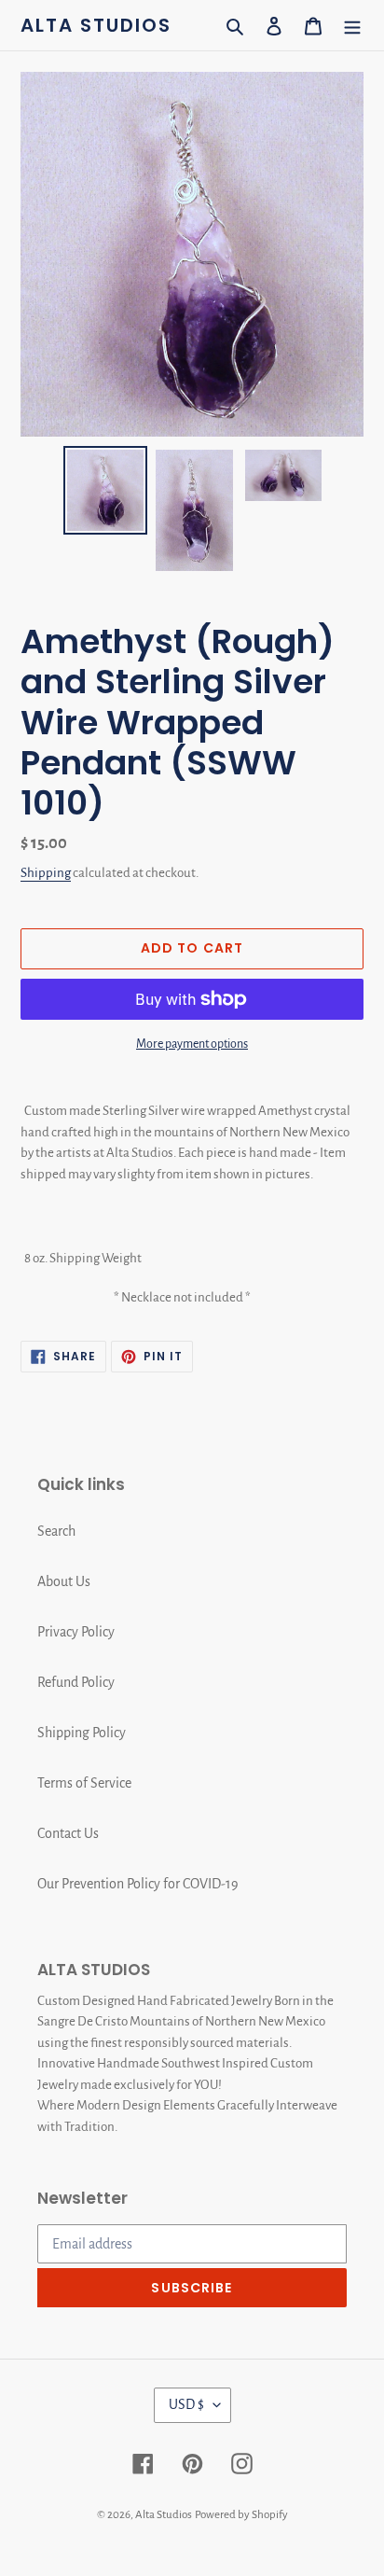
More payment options (192, 1044)
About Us (64, 1581)
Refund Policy (76, 1682)
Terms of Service (84, 1783)
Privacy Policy (76, 1632)
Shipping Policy (82, 1733)
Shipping (46, 873)
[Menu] (352, 25)
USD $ (186, 2404)
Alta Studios (96, 25)
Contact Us (68, 1833)
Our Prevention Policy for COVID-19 (138, 1884)
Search (56, 1531)
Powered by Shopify (241, 2515)
